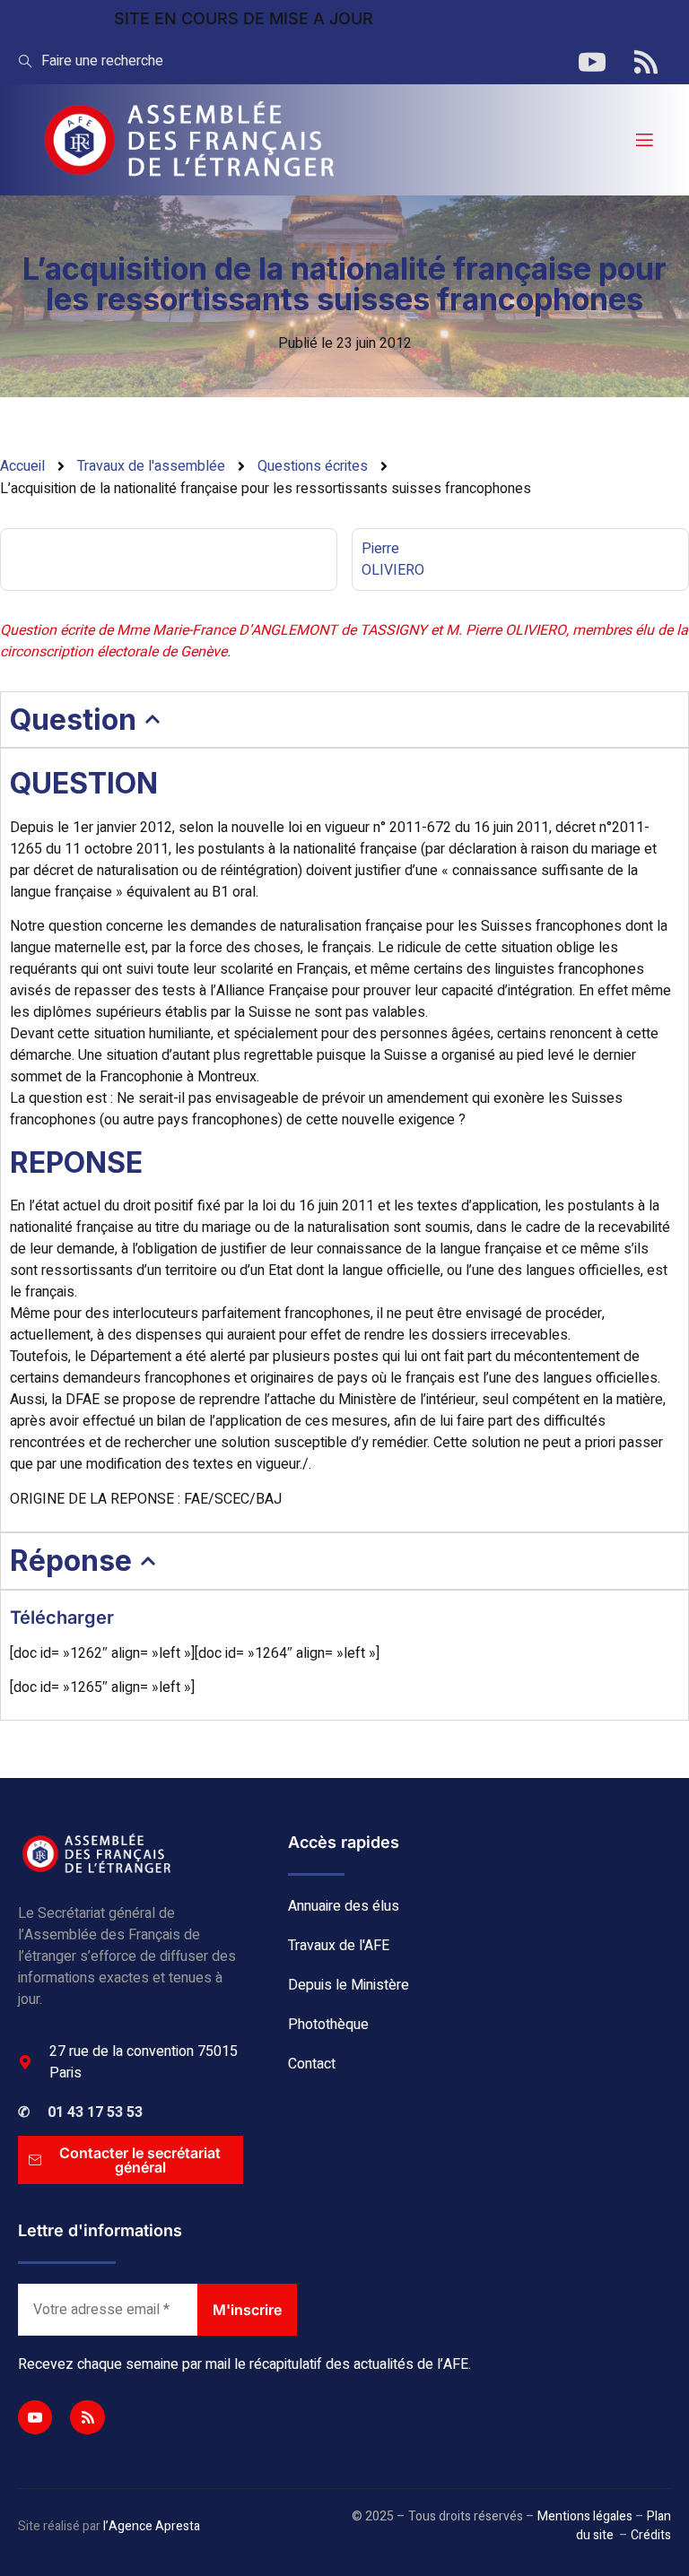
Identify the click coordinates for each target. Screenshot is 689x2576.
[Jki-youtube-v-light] (35, 2417)
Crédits (651, 2535)
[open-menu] (643, 140)
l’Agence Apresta (152, 2526)
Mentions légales (585, 2516)
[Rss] (87, 2417)
